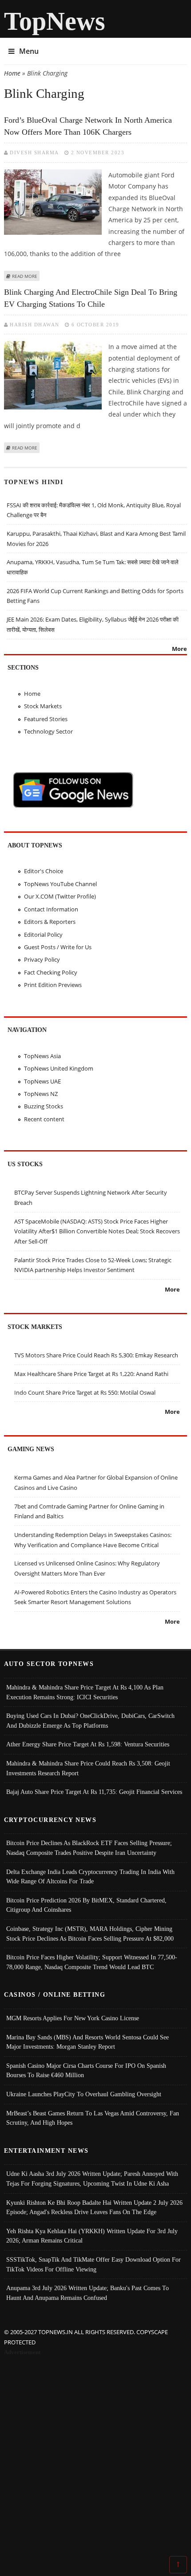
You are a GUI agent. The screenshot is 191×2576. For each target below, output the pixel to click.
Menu (29, 51)
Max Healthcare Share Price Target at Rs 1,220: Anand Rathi (91, 1374)
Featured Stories (46, 719)
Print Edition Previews (53, 985)
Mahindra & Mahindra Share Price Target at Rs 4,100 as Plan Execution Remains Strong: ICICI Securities (85, 1692)
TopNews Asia (42, 1056)
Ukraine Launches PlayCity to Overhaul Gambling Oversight (84, 2094)
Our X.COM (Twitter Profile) (60, 896)
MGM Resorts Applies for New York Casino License (73, 2018)
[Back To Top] (178, 2564)
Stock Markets (43, 706)
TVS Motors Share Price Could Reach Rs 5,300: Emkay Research (96, 1355)
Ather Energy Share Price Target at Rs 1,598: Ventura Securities (88, 1744)
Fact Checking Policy (51, 972)
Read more (25, 276)
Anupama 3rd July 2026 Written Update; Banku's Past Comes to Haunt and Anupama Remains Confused (88, 2293)
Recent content (44, 1119)
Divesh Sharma (34, 152)
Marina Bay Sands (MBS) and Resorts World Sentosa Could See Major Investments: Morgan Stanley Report (88, 2042)
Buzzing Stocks (44, 1106)
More (179, 649)
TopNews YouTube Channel (60, 884)
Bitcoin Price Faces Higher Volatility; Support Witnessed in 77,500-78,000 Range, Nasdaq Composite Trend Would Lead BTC (92, 1962)
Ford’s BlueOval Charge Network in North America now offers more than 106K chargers (88, 126)
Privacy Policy (42, 959)
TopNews (55, 21)
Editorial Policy (43, 935)
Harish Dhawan (35, 325)
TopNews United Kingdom (59, 1068)
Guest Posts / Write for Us (58, 947)
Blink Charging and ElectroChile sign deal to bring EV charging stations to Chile (91, 298)
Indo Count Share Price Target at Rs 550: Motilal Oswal (85, 1392)
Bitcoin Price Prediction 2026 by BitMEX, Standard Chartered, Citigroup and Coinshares (86, 1905)
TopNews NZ (41, 1094)
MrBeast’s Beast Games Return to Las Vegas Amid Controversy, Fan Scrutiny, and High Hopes (93, 2118)
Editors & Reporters (50, 922)
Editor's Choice (44, 871)
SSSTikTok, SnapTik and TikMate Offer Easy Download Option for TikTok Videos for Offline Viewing (94, 2264)
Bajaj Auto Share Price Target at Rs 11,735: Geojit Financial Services (94, 1792)
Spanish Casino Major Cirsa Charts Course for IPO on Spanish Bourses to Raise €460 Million (86, 2070)
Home (12, 73)
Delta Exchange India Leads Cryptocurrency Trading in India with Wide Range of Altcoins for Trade (90, 1877)
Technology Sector (48, 731)
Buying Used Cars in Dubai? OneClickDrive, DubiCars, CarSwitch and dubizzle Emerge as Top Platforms (90, 1721)
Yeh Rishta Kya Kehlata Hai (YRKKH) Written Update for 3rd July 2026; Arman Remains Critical (92, 2236)
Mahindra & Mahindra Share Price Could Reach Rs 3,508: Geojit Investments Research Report (88, 1768)
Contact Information (51, 909)
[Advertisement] (95, 2457)
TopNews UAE (42, 1081)
